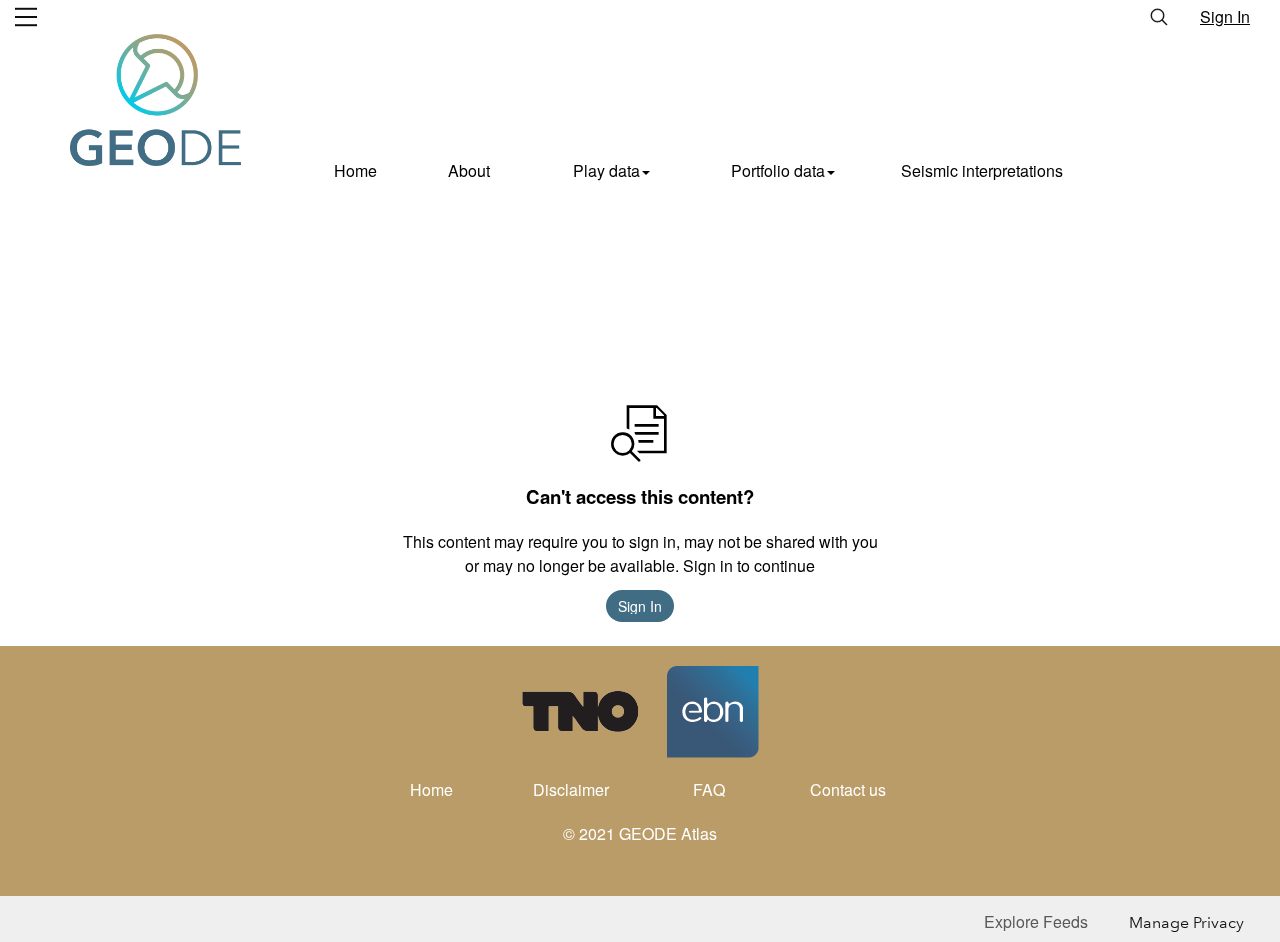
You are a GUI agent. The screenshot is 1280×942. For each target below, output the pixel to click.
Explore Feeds (1036, 921)
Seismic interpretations (982, 170)
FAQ (709, 789)
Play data (606, 170)
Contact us (848, 789)
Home (355, 170)
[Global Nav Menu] (26, 17)
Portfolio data (778, 170)
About (469, 170)
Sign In (1225, 16)
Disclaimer (571, 789)
